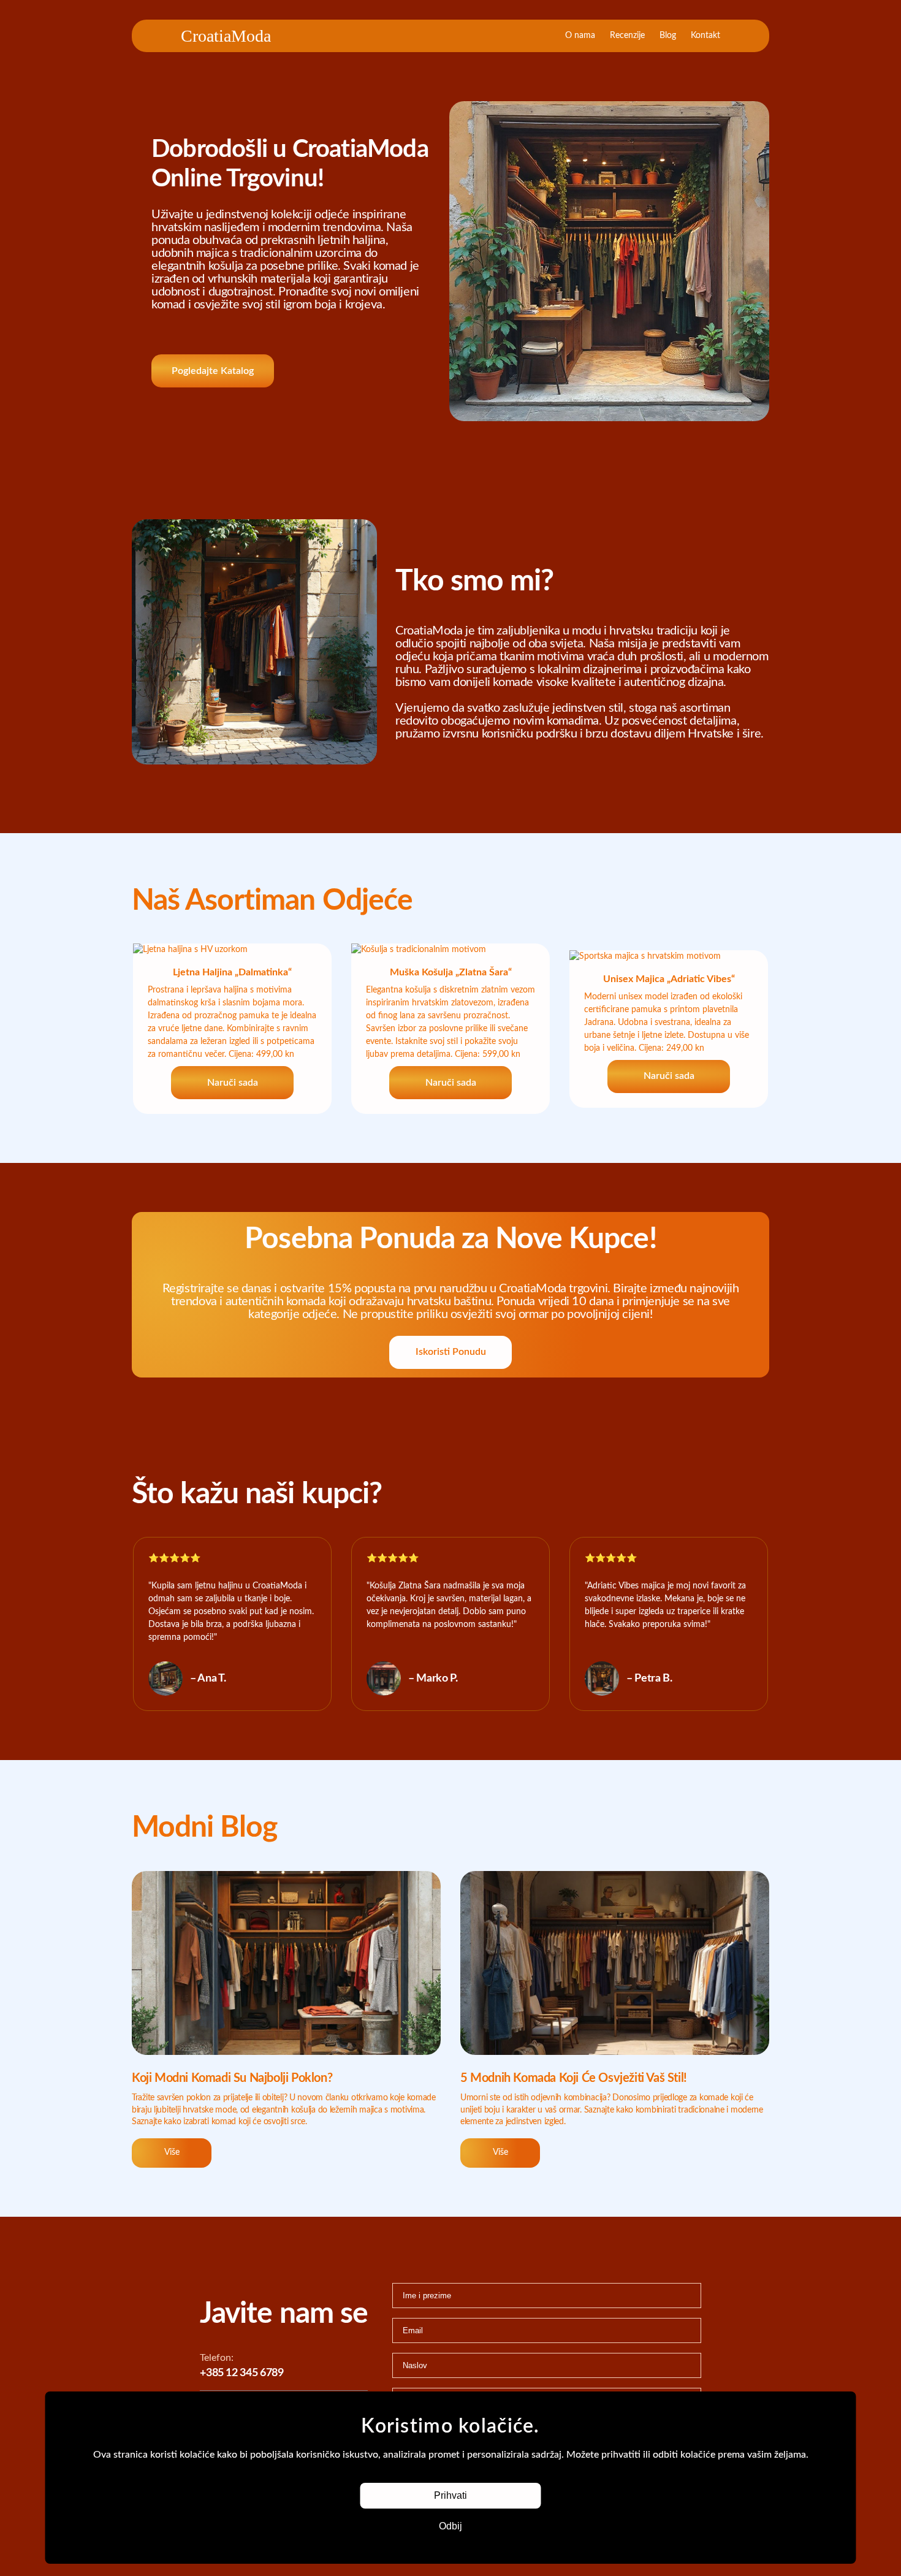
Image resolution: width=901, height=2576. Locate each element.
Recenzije (627, 36)
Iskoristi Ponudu (451, 1352)
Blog (668, 36)
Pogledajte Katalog (213, 371)
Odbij (450, 2526)
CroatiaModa (226, 36)
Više (172, 2152)
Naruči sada (233, 1083)
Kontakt (705, 36)
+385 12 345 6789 (241, 2373)
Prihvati (450, 2495)
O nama (580, 36)
